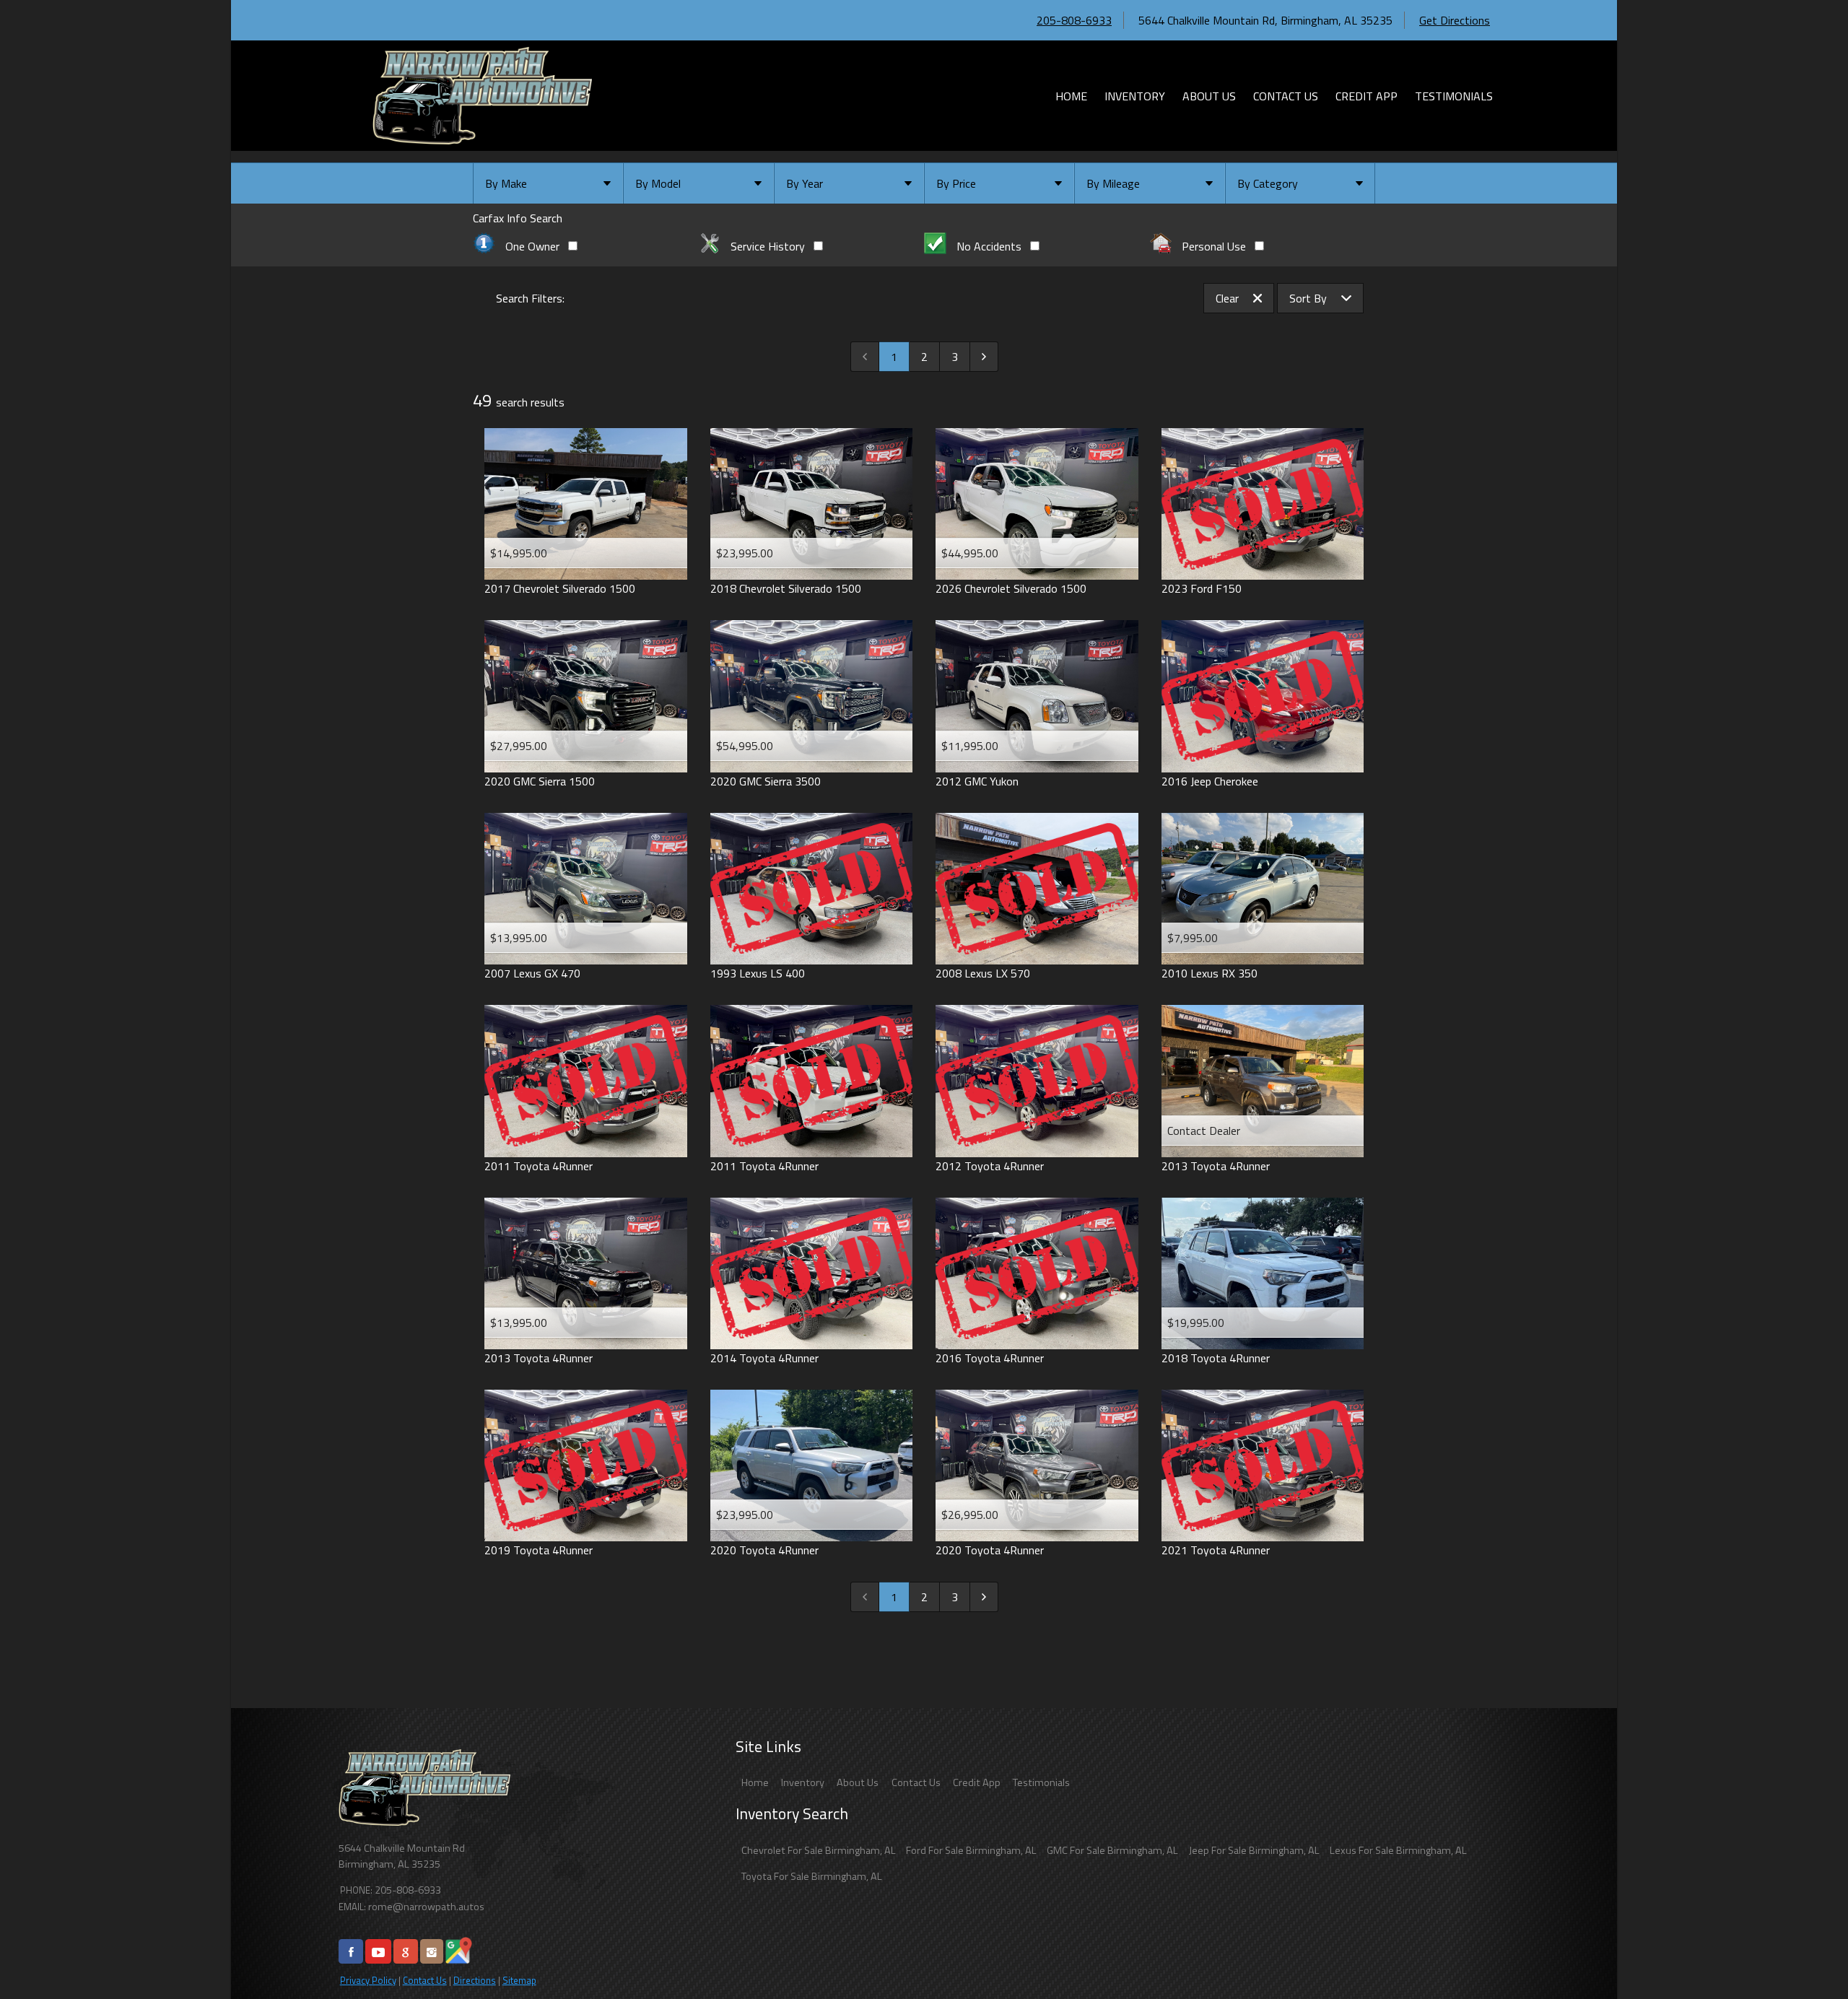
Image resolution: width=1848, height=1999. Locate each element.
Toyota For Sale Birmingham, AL (812, 1876)
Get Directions (1455, 20)
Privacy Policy (368, 1980)
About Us (858, 1782)
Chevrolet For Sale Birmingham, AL (819, 1850)
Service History (768, 246)
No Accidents (989, 246)
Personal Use (1214, 246)
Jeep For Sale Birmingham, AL (1254, 1850)
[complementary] (1805, 1956)
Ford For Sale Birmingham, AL (971, 1850)
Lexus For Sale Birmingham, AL (1398, 1850)
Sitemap (519, 1980)
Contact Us (425, 1980)
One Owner (532, 246)
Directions (475, 1980)
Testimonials (1041, 1782)
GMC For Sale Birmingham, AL (1112, 1850)
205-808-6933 (1074, 20)
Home (755, 1782)
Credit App (977, 1782)
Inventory (803, 1782)
